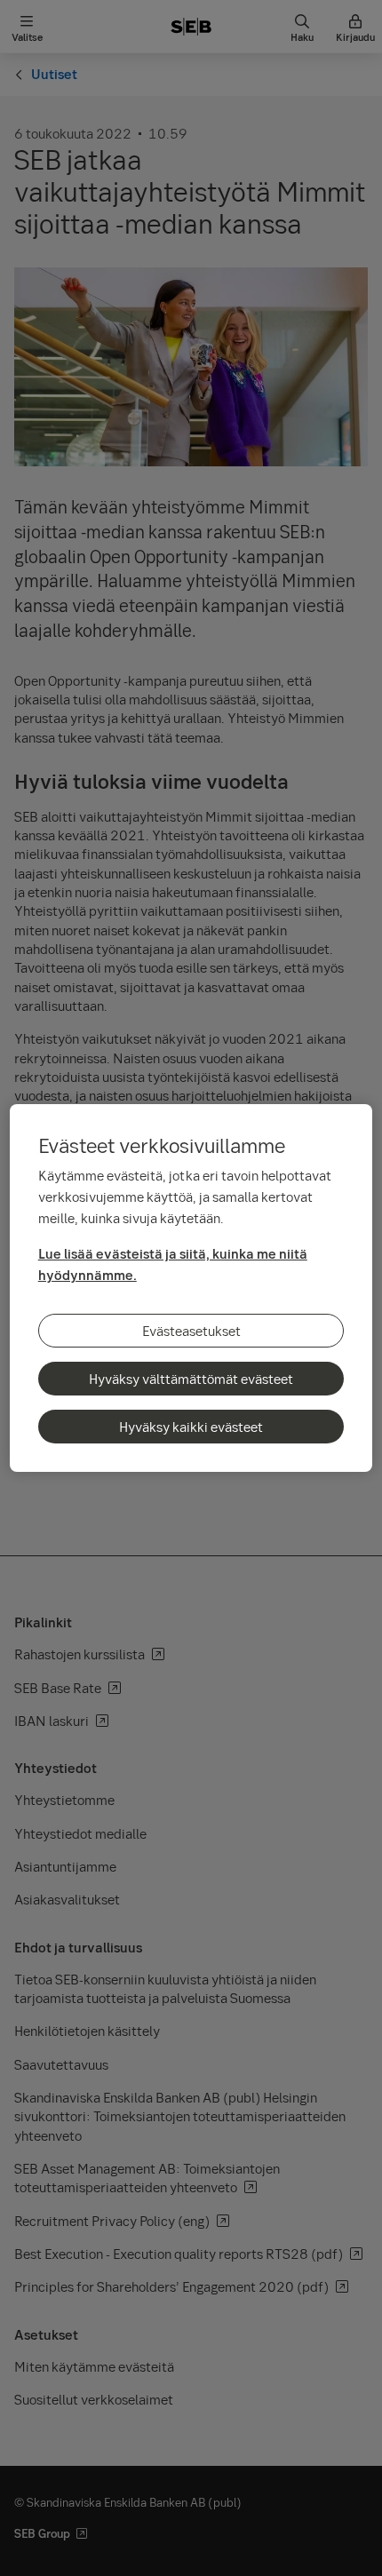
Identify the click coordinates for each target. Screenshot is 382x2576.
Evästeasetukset (191, 1331)
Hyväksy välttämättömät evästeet (191, 1379)
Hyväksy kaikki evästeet (191, 1427)
